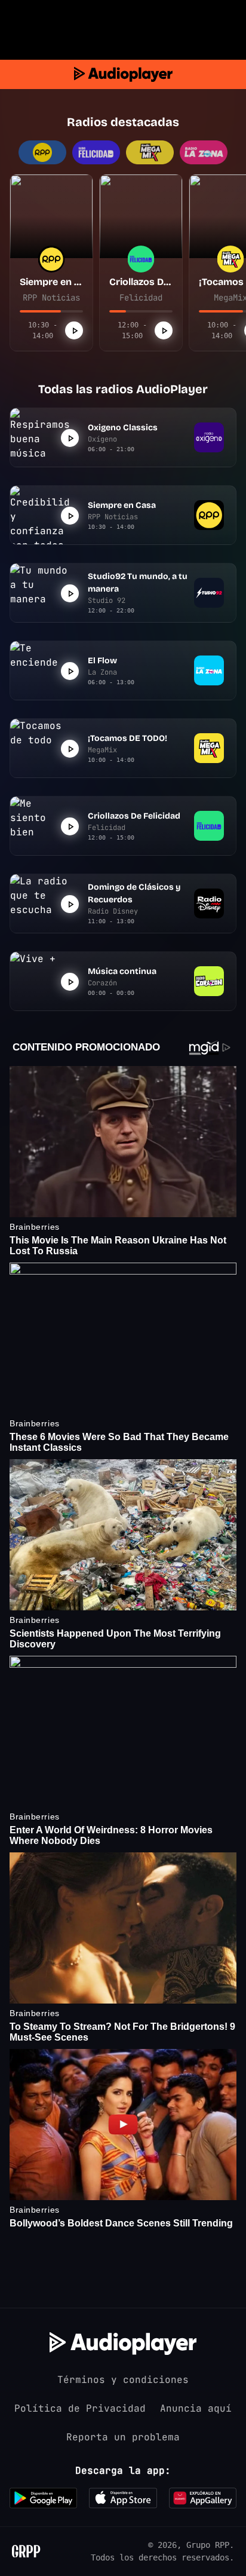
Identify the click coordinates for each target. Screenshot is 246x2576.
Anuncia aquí (196, 2408)
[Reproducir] (74, 330)
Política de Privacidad (80, 2408)
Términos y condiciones (123, 2380)
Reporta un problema (123, 2437)
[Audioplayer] (123, 74)
